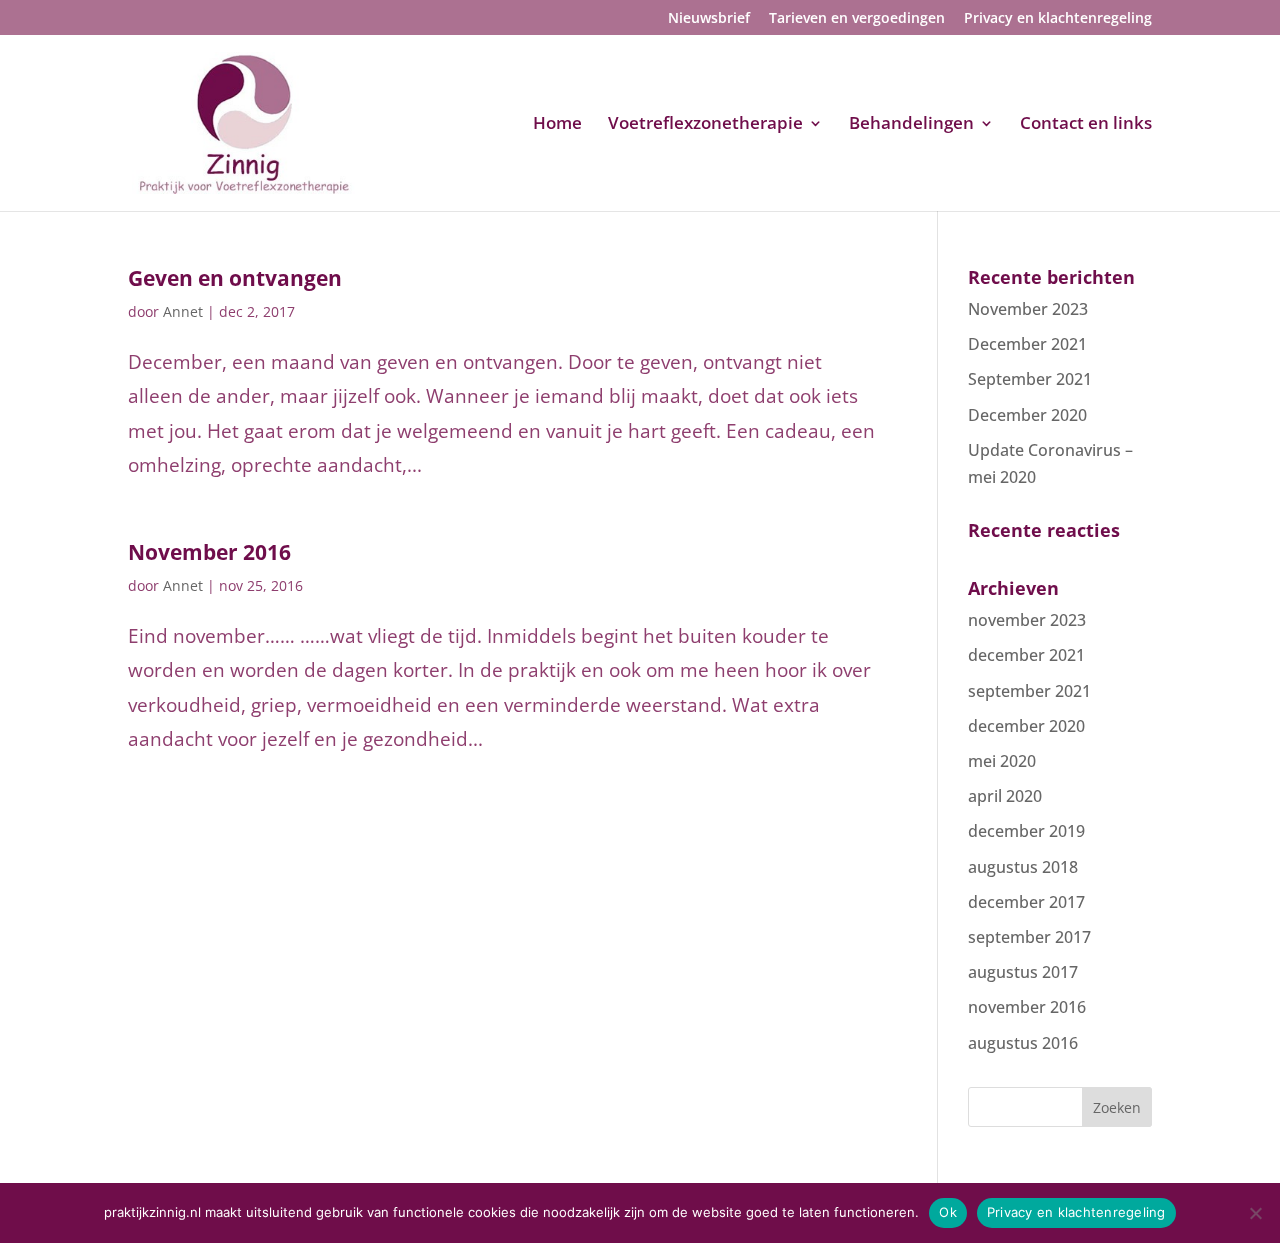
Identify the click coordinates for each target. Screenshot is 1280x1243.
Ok (948, 1212)
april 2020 (1005, 796)
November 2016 (209, 552)
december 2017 (1026, 902)
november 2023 (1027, 620)
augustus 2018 (1023, 867)
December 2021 (1027, 344)
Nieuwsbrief (709, 19)
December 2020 (1027, 415)
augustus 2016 (1023, 1043)
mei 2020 (1002, 761)
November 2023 (1028, 309)
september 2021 (1029, 691)
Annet (183, 311)
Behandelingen (911, 125)
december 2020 (1026, 726)
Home (557, 125)
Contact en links (1086, 125)
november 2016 (1027, 1007)
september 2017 (1029, 937)
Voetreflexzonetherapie (705, 125)
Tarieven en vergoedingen (857, 19)
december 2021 (1026, 655)
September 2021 (1030, 379)
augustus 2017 (1023, 972)
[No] (1255, 1213)
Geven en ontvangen (235, 278)
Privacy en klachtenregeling (1058, 19)
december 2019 (1026, 831)
